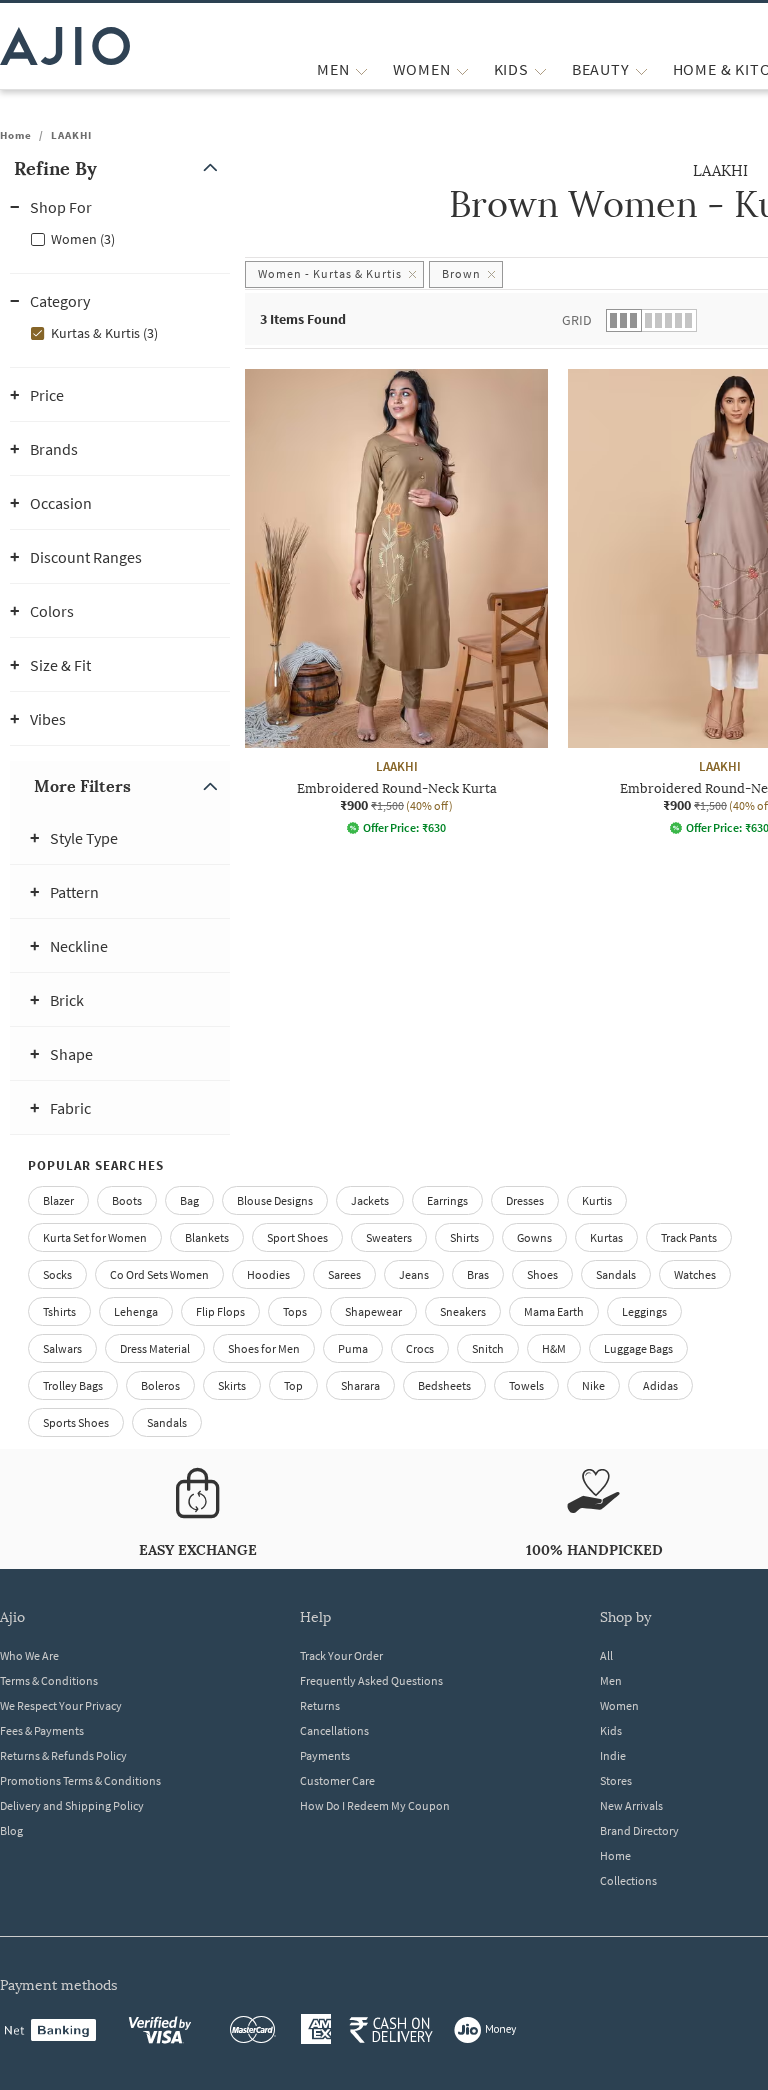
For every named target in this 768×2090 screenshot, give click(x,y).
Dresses (525, 1200)
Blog (11, 1830)
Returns (320, 1705)
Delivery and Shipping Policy (72, 1805)
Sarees (344, 1274)
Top (293, 1385)
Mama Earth (554, 1311)
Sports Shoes (76, 1422)
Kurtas (606, 1237)
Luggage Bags (638, 1348)
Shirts (464, 1237)
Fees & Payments (42, 1730)
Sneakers (463, 1311)
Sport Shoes (297, 1237)
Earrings (447, 1200)
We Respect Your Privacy (61, 1705)
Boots (127, 1200)
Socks (57, 1274)
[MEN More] (361, 69)
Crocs (420, 1348)
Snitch (488, 1348)
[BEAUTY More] (641, 69)
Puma (353, 1348)
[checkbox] (120, 238)
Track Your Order (341, 1655)
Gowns (534, 1237)
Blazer (58, 1200)
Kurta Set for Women (95, 1237)
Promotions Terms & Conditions (80, 1780)
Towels (526, 1385)
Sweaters (389, 1237)
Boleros (160, 1385)
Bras (478, 1274)
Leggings (644, 1311)
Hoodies (268, 1274)
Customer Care (337, 1780)
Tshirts (59, 1311)
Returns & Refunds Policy (63, 1755)
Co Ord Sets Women (159, 1274)
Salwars (62, 1348)
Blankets (207, 1237)
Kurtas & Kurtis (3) (104, 333)
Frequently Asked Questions (371, 1680)
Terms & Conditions (49, 1680)
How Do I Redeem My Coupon (375, 1805)
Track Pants (689, 1237)
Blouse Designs (275, 1200)
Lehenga (136, 1311)
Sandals (616, 1274)
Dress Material (155, 1348)
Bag (189, 1200)
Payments (325, 1755)
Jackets (370, 1200)
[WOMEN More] (462, 69)
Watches (695, 1274)
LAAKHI (71, 135)
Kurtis (597, 1200)
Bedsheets (444, 1385)
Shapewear (373, 1311)
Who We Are (29, 1655)
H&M (554, 1348)
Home (16, 135)
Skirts (232, 1385)
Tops (295, 1311)
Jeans (414, 1274)
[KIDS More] (540, 69)
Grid (577, 320)
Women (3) (83, 239)
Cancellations (334, 1730)
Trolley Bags (73, 1385)
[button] (120, 168)
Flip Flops (220, 1311)
